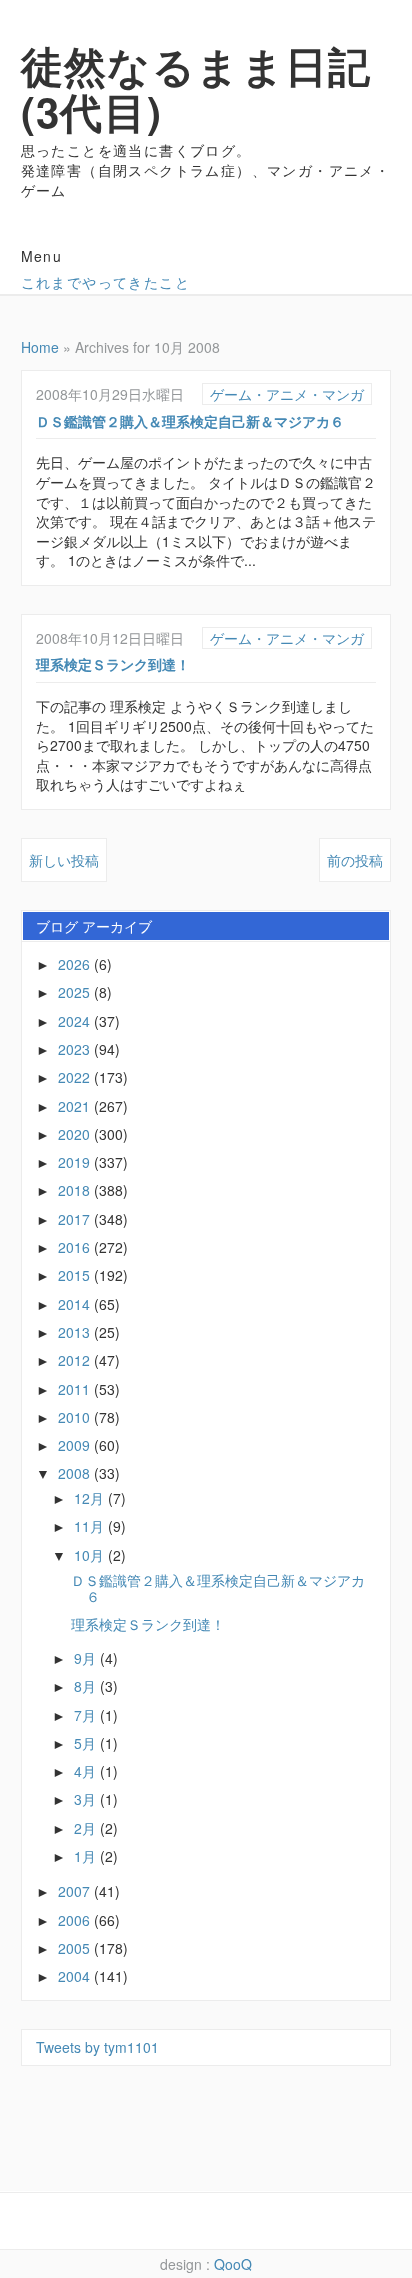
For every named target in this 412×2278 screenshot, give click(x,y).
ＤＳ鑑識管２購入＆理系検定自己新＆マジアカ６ (190, 421)
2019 (76, 1162)
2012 (76, 1360)
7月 (87, 1715)
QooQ (233, 2264)
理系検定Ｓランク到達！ (113, 664)
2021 (76, 1106)
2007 (76, 1891)
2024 (76, 1021)
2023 (76, 1049)
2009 (76, 1445)
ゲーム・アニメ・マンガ (287, 394)
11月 (91, 1526)
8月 (87, 1686)
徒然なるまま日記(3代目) (196, 88)
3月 (87, 1799)
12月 (91, 1498)
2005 (76, 1948)
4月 (87, 1771)
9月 (87, 1658)
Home (40, 347)
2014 (76, 1304)
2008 (76, 1473)
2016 (76, 1247)
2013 (76, 1332)
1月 (87, 1856)
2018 (76, 1190)
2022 (76, 1077)
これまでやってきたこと (105, 282)
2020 (76, 1134)
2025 (76, 992)
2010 (76, 1417)
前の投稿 (355, 860)
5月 (87, 1743)
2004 (76, 1976)
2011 (76, 1389)
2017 (76, 1219)
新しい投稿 (64, 860)
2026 (76, 964)
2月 (87, 1828)
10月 (91, 1555)
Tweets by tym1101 (97, 2047)
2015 (76, 1275)
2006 (76, 1920)
